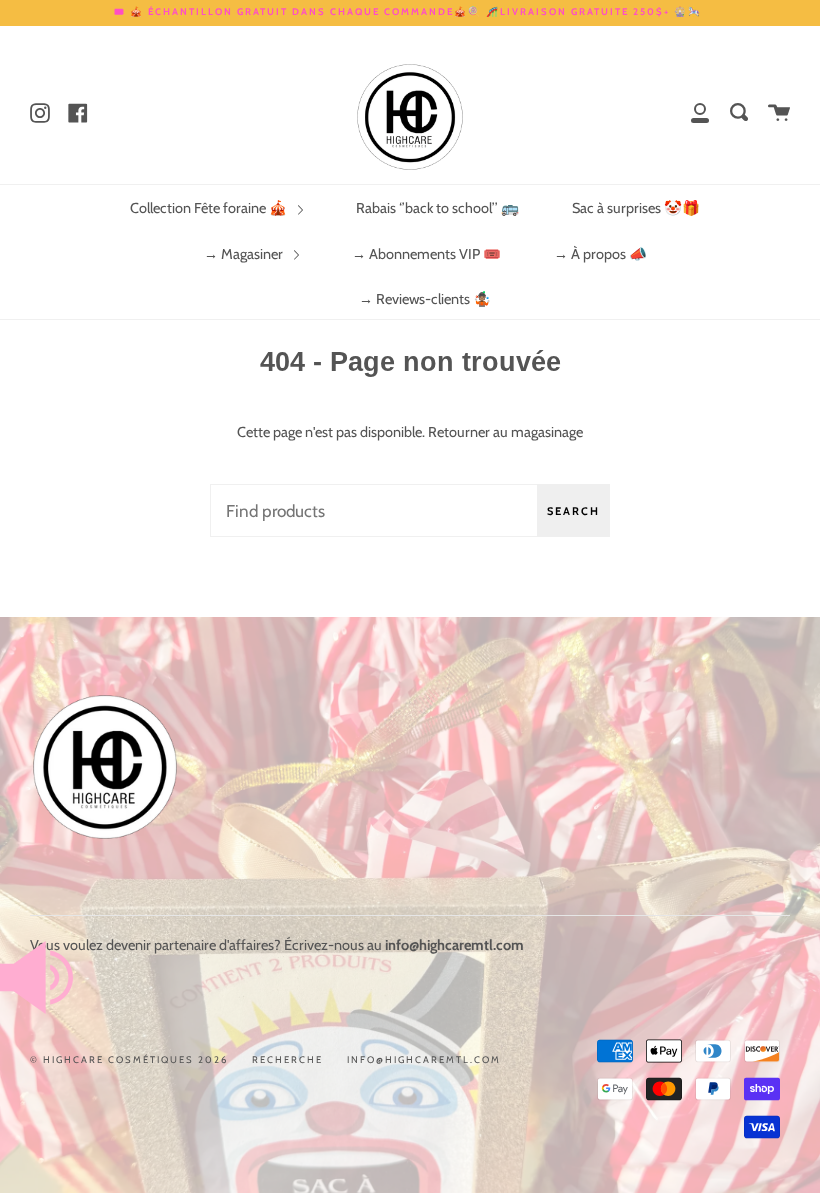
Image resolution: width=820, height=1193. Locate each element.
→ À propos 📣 (600, 254)
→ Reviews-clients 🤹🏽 (425, 299)
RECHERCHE (287, 1059)
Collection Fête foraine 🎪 (210, 208)
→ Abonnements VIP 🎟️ (426, 254)
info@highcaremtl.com (424, 1059)
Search (573, 511)
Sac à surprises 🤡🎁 (636, 208)
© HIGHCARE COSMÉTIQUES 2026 (129, 1059)
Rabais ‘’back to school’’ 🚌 (437, 208)
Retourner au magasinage (505, 432)
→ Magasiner (245, 254)
